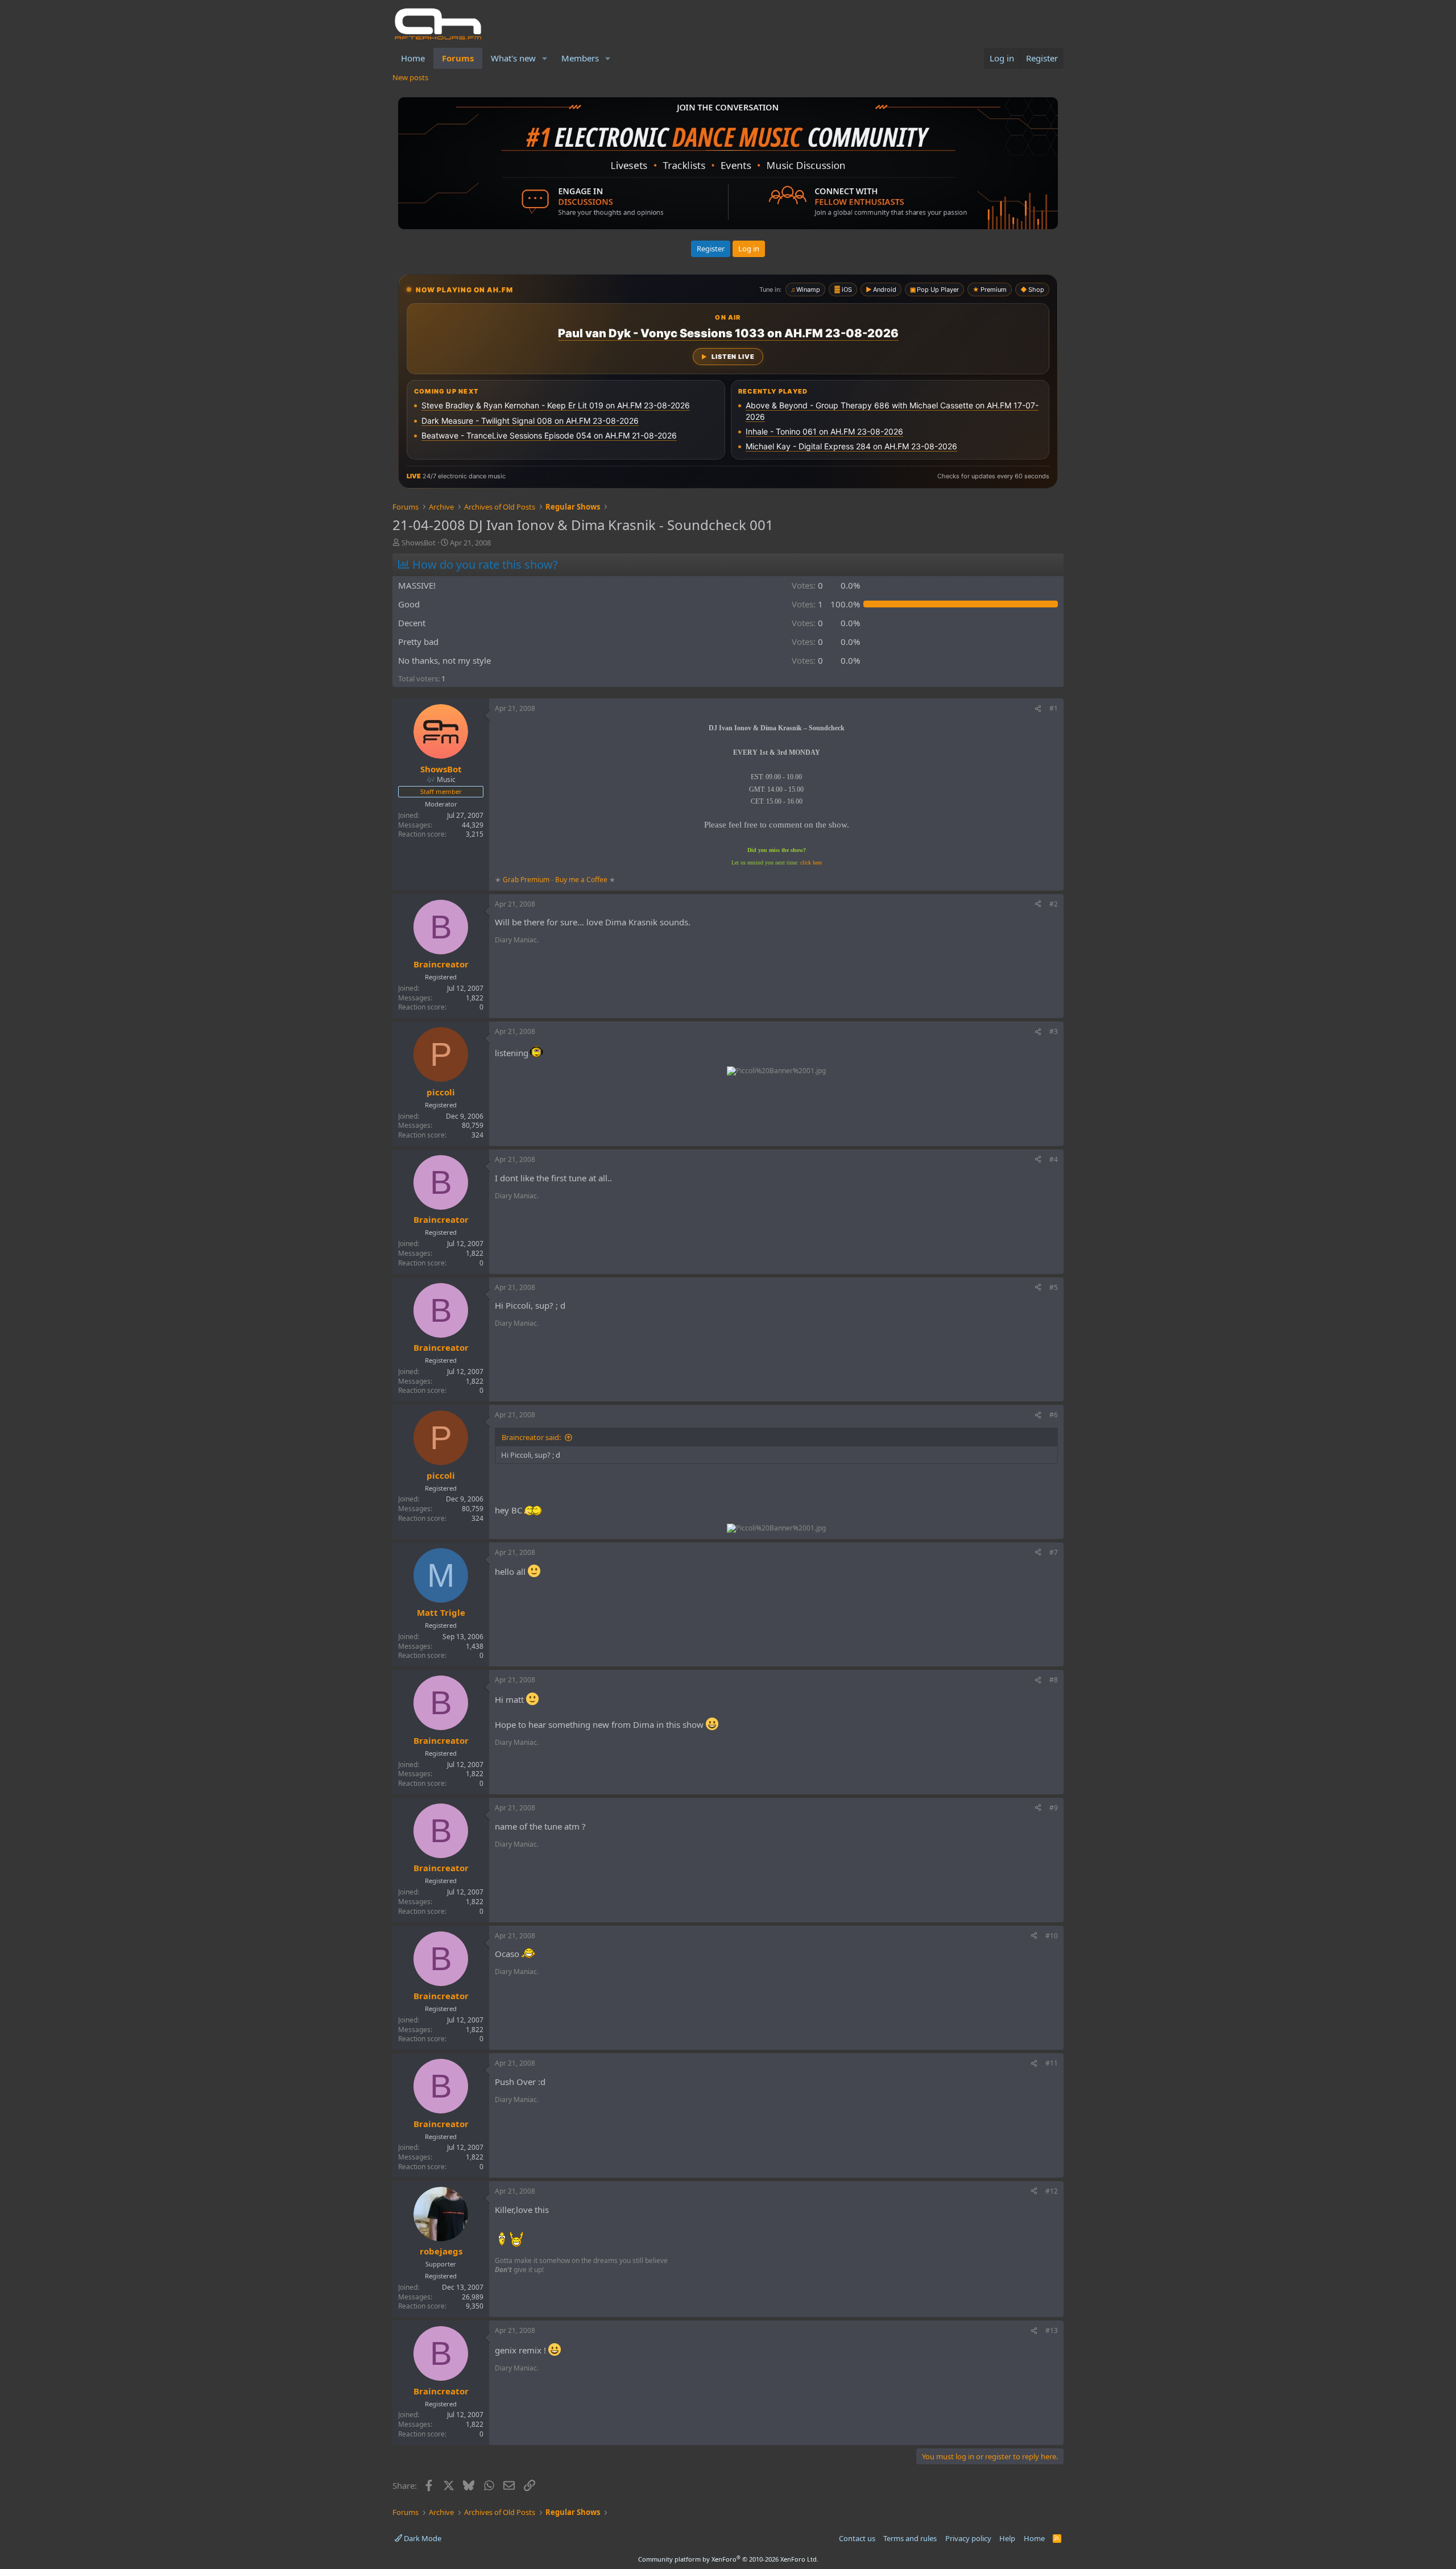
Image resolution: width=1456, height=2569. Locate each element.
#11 (1052, 2063)
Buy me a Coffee (581, 880)
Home (413, 58)
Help (1007, 2538)
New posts (410, 77)
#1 (1054, 708)
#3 (1054, 1031)
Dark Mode (422, 2538)
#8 (1054, 1680)
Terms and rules (910, 2538)
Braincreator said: (531, 1437)
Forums (458, 58)
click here (811, 862)
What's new (513, 58)
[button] (545, 58)
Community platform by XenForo (728, 2559)
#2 (1054, 904)
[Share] (1038, 709)
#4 (1054, 1159)
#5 (1054, 1287)
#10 (1052, 1936)
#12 (1052, 2191)
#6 (1054, 1415)
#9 (1054, 1808)
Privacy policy (968, 2538)
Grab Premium (527, 880)
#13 (1052, 2330)
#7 (1054, 1552)
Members (580, 58)
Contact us (857, 2538)
